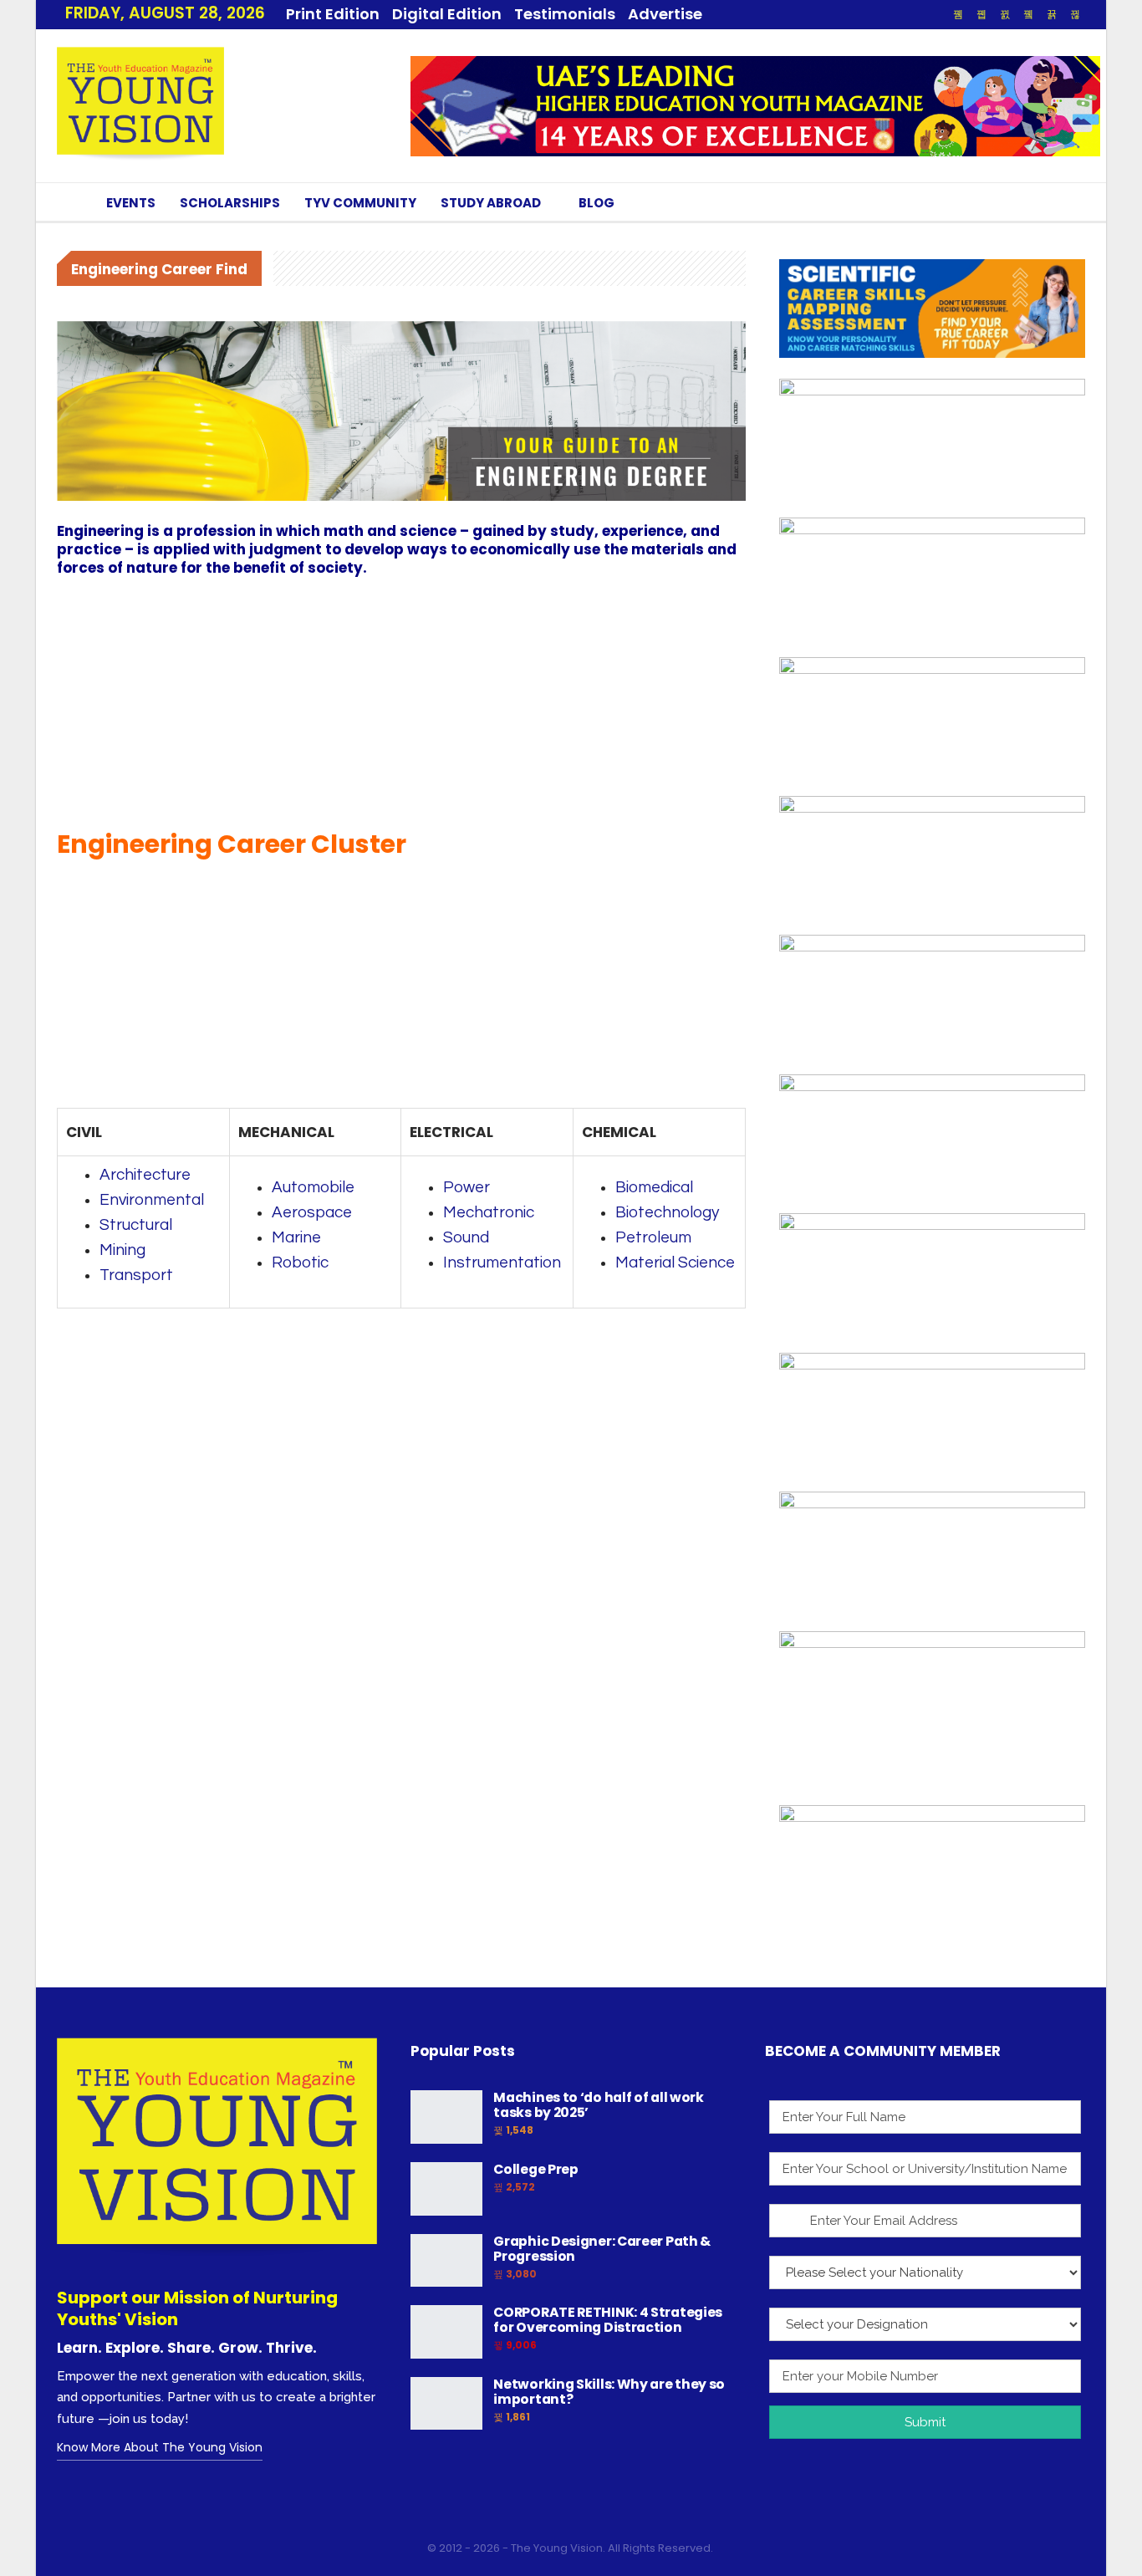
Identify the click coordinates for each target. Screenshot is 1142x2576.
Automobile (313, 1187)
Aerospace (312, 1212)
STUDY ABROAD (491, 203)
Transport (136, 1275)
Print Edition (333, 14)
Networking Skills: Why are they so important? (609, 2392)
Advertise (665, 14)
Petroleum (653, 1237)
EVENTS (131, 203)
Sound (466, 1237)
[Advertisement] (401, 702)
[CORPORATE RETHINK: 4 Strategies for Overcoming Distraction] (446, 2332)
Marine (296, 1237)
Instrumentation (502, 1262)
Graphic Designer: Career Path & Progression (602, 2249)
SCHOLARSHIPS (230, 203)
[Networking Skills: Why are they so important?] (446, 2404)
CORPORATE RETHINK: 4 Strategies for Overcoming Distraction (608, 2320)
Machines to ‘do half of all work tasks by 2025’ (598, 2105)
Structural (136, 1225)
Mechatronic (489, 1212)
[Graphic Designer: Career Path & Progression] (446, 2261)
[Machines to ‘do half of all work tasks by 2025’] (446, 2117)
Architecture (145, 1175)
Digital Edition (447, 14)
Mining (122, 1250)
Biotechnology (667, 1212)
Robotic (300, 1262)
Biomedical (654, 1187)
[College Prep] (446, 2189)
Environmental (152, 1200)
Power (466, 1187)
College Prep (535, 2169)
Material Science (675, 1262)
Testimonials (565, 14)
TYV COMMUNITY (360, 203)
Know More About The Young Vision (160, 2447)
